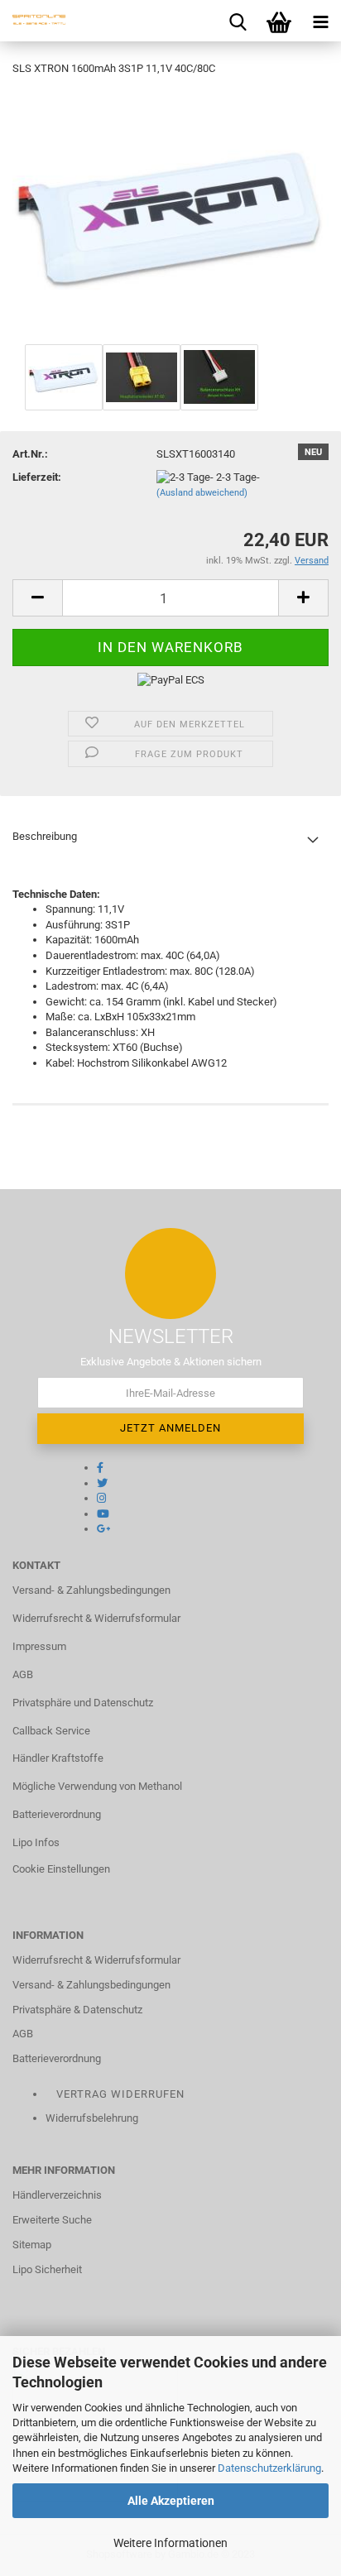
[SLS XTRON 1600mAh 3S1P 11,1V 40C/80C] (170, 215)
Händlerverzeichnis (57, 2195)
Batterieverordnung (57, 1814)
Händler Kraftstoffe (58, 1758)
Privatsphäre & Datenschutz (77, 2010)
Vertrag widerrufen (120, 2094)
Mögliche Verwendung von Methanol (97, 1786)
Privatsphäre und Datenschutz (83, 1703)
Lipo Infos (36, 1842)
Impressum (39, 1646)
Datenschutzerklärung (269, 2468)
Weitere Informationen (170, 2543)
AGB (23, 1674)
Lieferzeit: (37, 477)
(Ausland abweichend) (202, 493)
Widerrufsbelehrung (92, 2118)
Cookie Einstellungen (61, 1869)
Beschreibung (45, 836)
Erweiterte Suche (52, 2220)
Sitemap (32, 2245)
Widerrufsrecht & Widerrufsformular (96, 1618)
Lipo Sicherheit (47, 2269)
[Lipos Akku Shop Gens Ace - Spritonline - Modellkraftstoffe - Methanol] (33, 21)
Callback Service (51, 1731)
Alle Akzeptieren (171, 2501)
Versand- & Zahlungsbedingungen (91, 1590)
